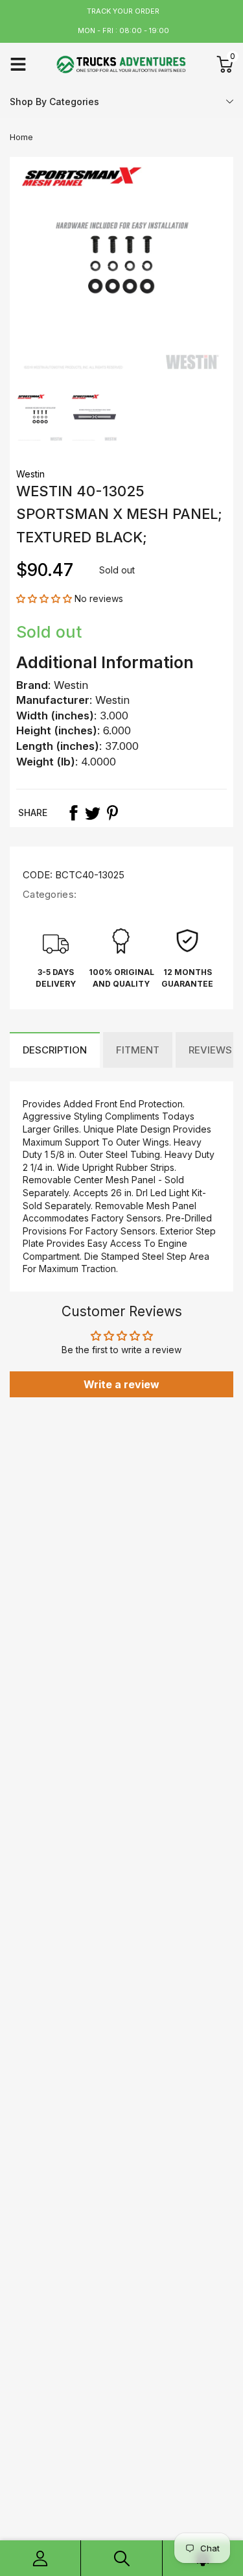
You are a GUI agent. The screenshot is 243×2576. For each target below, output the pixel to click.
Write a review (121, 1384)
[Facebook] (73, 813)
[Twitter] (93, 813)
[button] (44, 598)
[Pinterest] (112, 813)
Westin (30, 474)
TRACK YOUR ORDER (123, 11)
